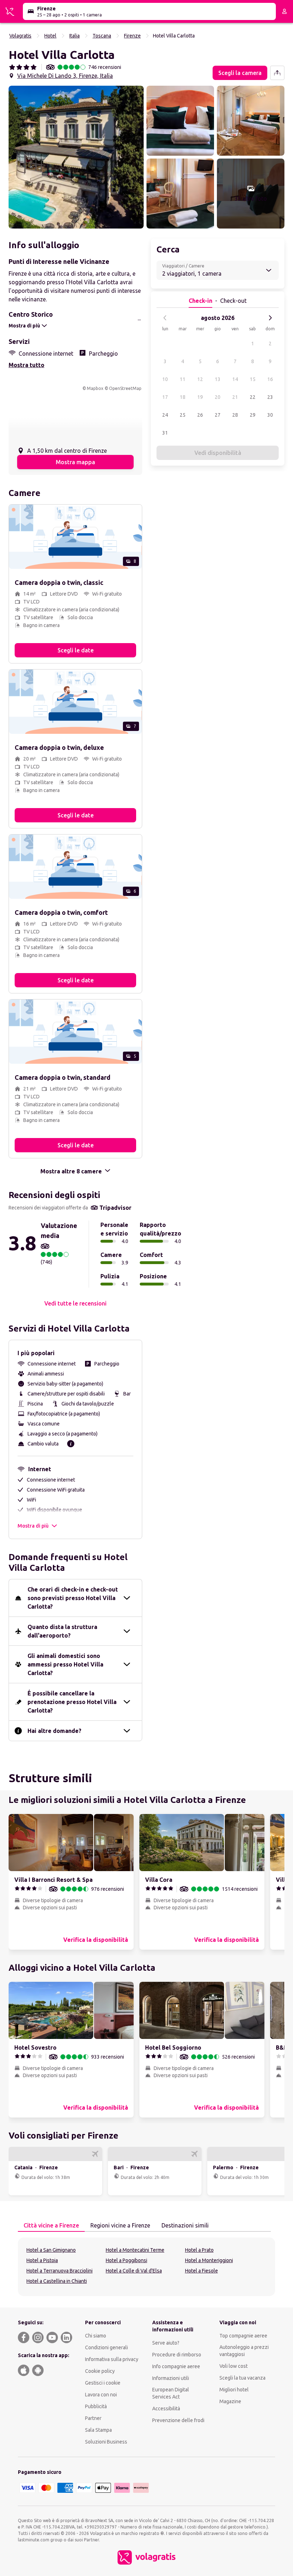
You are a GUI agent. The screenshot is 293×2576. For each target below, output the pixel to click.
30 (270, 415)
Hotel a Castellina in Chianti (57, 2281)
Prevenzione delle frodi (178, 2420)
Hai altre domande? (54, 1731)
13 (218, 379)
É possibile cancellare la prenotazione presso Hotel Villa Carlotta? (72, 1702)
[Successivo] (270, 318)
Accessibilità (166, 2409)
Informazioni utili (171, 2378)
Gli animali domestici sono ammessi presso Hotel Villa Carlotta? (65, 1664)
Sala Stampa (98, 2430)
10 (165, 379)
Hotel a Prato (199, 2250)
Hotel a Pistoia (42, 2260)
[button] (76, 157)
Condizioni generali (106, 2347)
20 (218, 397)
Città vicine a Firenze (51, 2225)
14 (235, 379)
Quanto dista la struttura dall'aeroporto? (62, 1631)
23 (270, 397)
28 (235, 415)
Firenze (132, 36)
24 (165, 415)
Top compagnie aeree (243, 2336)
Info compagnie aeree (176, 2366)
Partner (93, 2418)
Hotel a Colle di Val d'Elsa (134, 2271)
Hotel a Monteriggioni (209, 2260)
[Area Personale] (284, 11)
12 (200, 379)
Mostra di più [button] (33, 1526)
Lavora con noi (101, 2395)
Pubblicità (96, 2406)
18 (183, 397)
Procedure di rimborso (177, 2355)
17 (165, 397)
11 (183, 379)
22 (253, 397)
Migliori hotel (234, 2390)
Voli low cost (234, 2366)
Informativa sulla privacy (112, 2359)
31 (165, 433)
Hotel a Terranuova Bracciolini (59, 2271)
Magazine (230, 2401)
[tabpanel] (146, 2267)
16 (270, 379)
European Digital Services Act (171, 2393)
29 (253, 415)
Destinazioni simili (185, 2225)
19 (200, 397)
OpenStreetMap (125, 388)
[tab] (51, 2226)
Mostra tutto (26, 365)
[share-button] (277, 73)
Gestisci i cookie (103, 2383)
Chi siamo (96, 2336)
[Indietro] (165, 318)
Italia (75, 36)
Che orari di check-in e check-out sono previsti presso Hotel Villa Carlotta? (73, 1598)
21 (235, 397)
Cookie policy (100, 2371)
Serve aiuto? (166, 2343)
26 (200, 415)
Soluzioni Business (106, 2442)
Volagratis (20, 36)
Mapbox (95, 388)
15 (253, 379)
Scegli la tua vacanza (242, 2378)
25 (183, 415)
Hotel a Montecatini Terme (135, 2250)
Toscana (102, 36)
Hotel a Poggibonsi (126, 2260)
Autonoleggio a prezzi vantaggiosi (244, 2351)
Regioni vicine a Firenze (120, 2225)
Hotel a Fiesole (202, 2271)
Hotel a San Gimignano (51, 2250)
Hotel (50, 36)
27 (218, 415)
